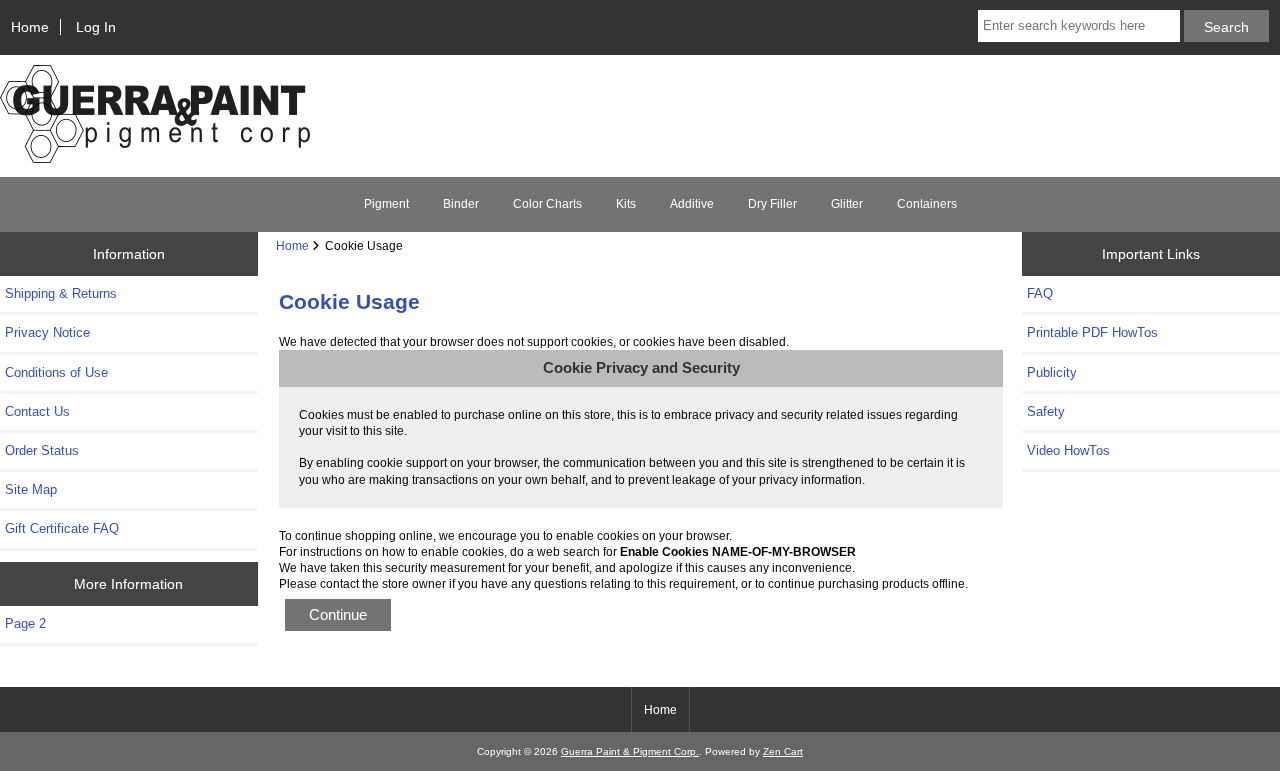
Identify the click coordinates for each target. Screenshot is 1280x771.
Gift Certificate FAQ (62, 528)
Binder (461, 204)
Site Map (31, 489)
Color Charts (547, 204)
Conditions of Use (56, 372)
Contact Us (37, 411)
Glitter (847, 204)
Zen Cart (783, 751)
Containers (927, 204)
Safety (1046, 411)
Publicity (1052, 372)
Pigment (386, 204)
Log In (96, 27)
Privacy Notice (47, 332)
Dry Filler (772, 204)
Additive (692, 204)
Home (30, 27)
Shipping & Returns (61, 293)
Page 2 (25, 623)
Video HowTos (1068, 450)
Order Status (42, 450)
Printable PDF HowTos (1092, 332)
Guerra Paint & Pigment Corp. (630, 751)
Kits (626, 204)
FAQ (1040, 293)
